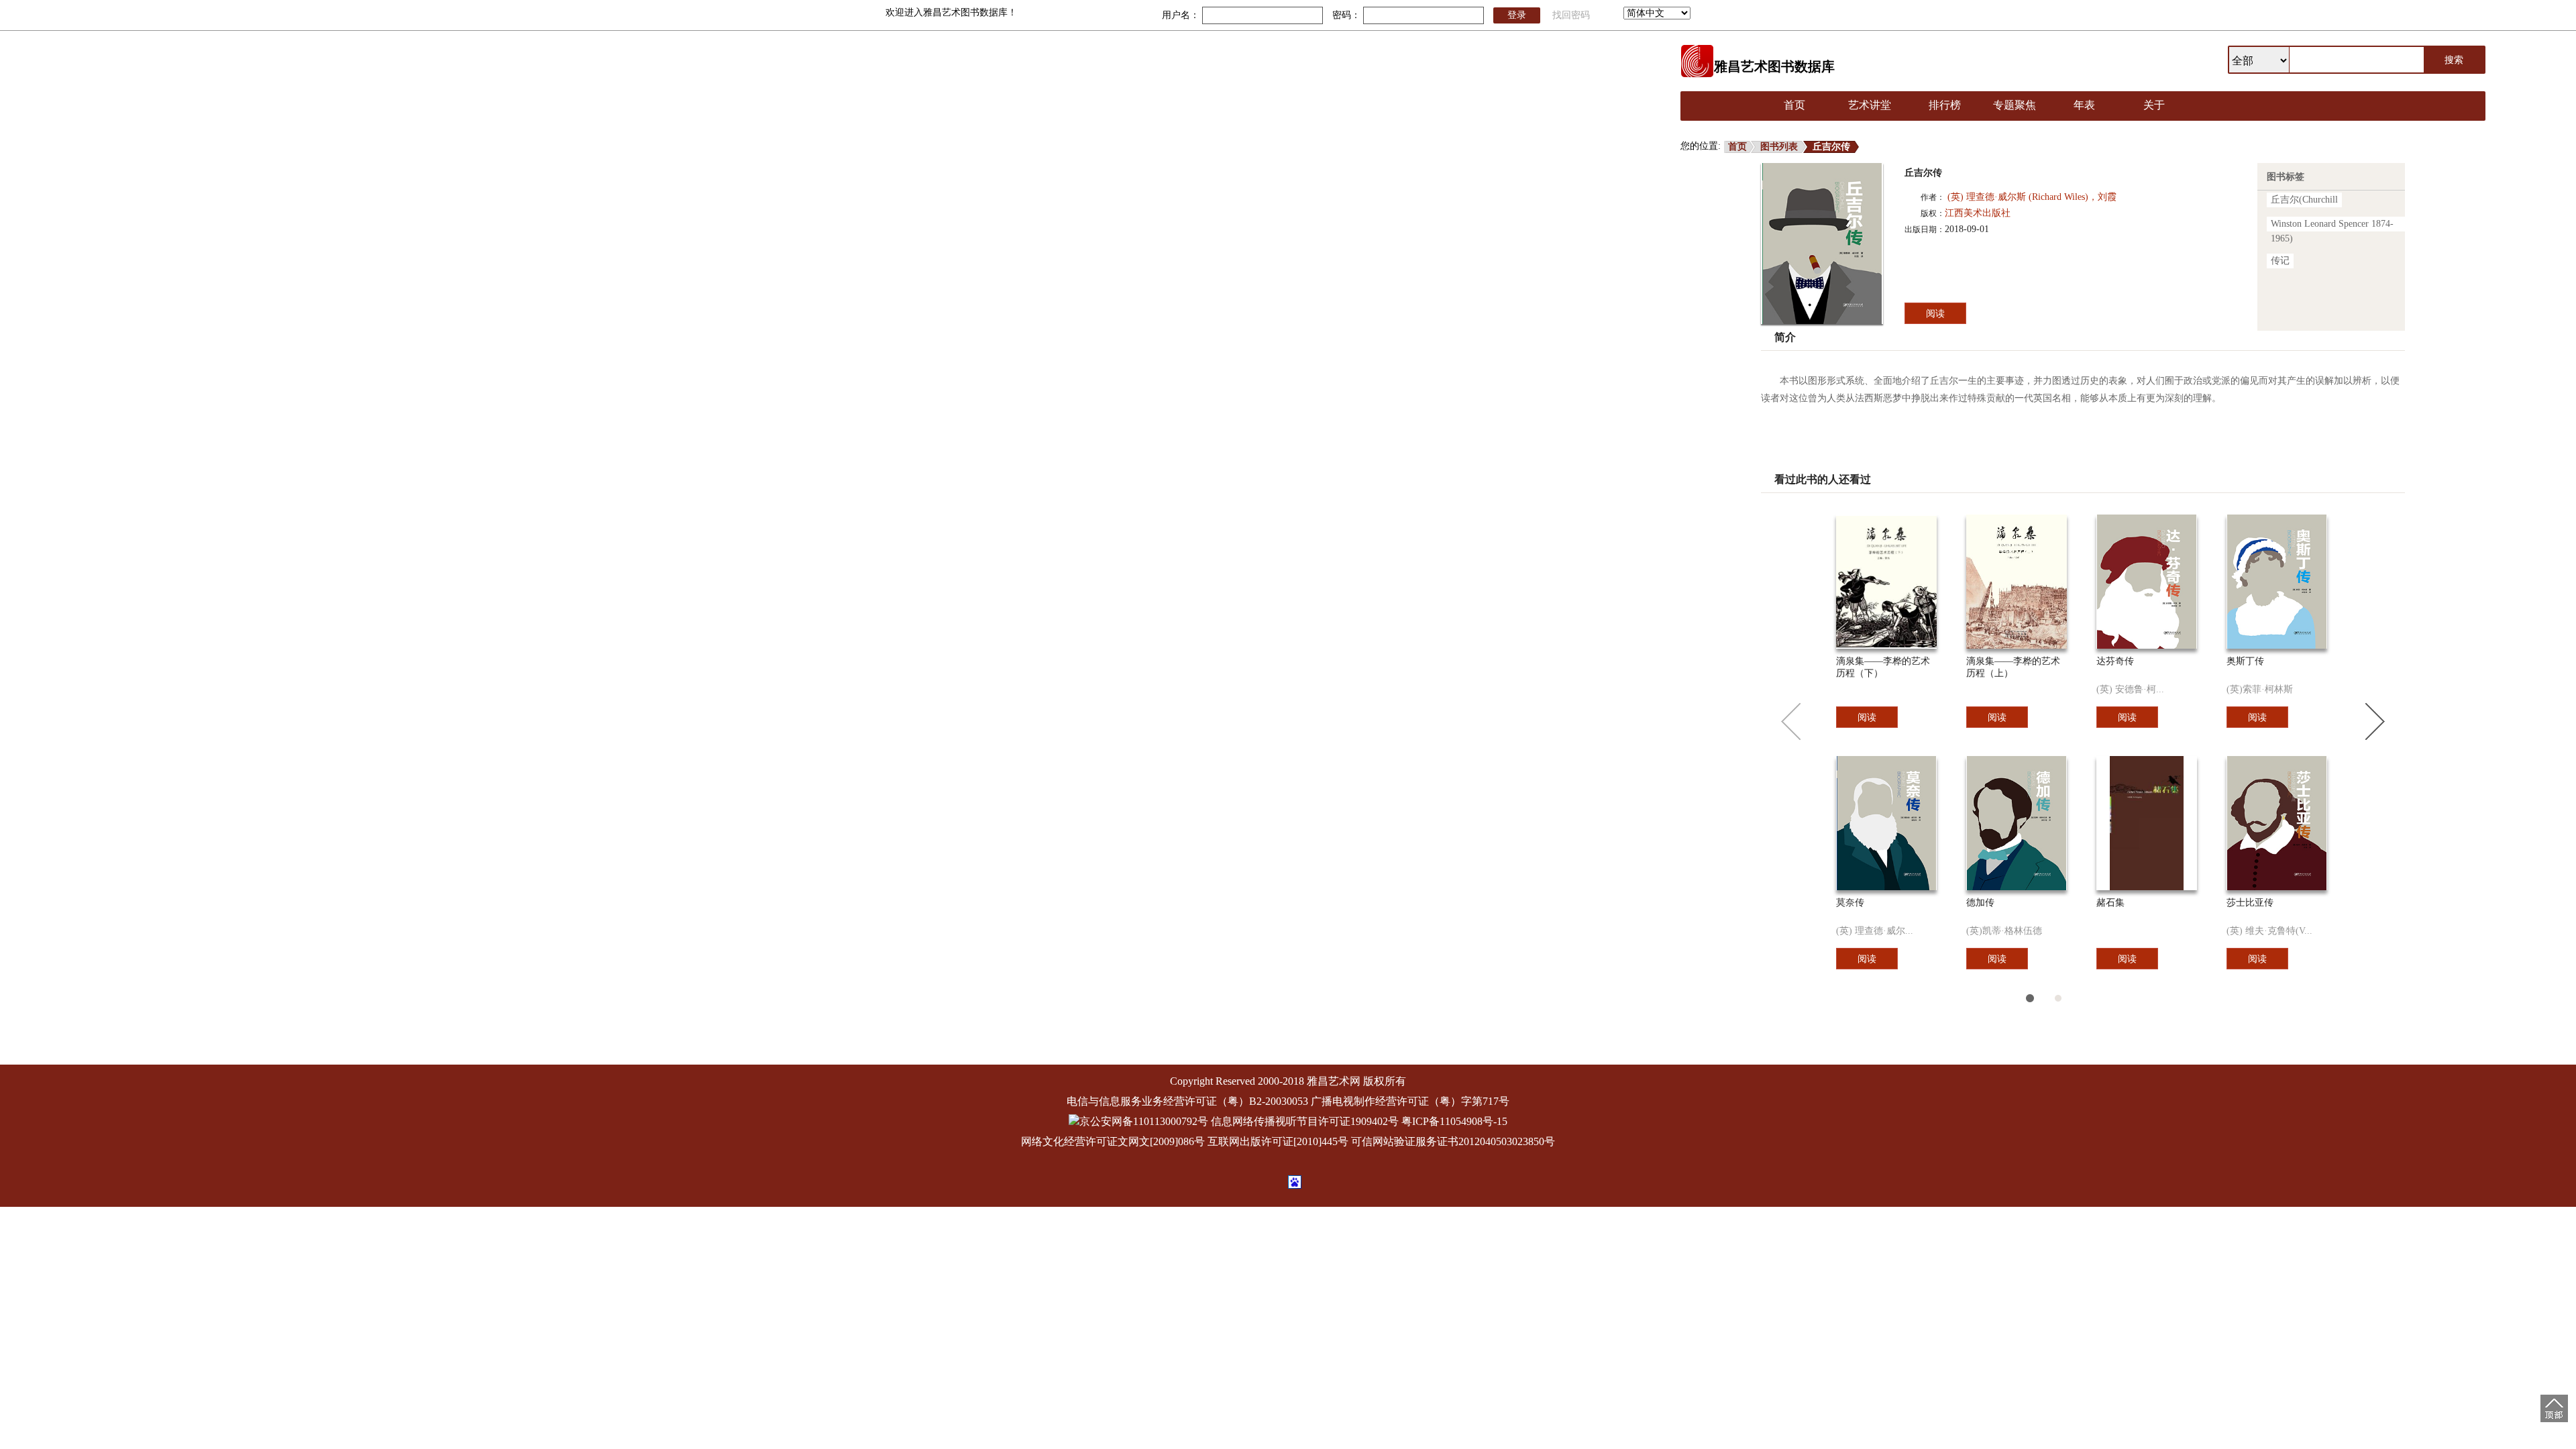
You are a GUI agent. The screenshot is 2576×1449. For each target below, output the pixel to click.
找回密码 (1571, 15)
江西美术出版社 (1978, 213)
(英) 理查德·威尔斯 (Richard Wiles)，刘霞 (2032, 197)
